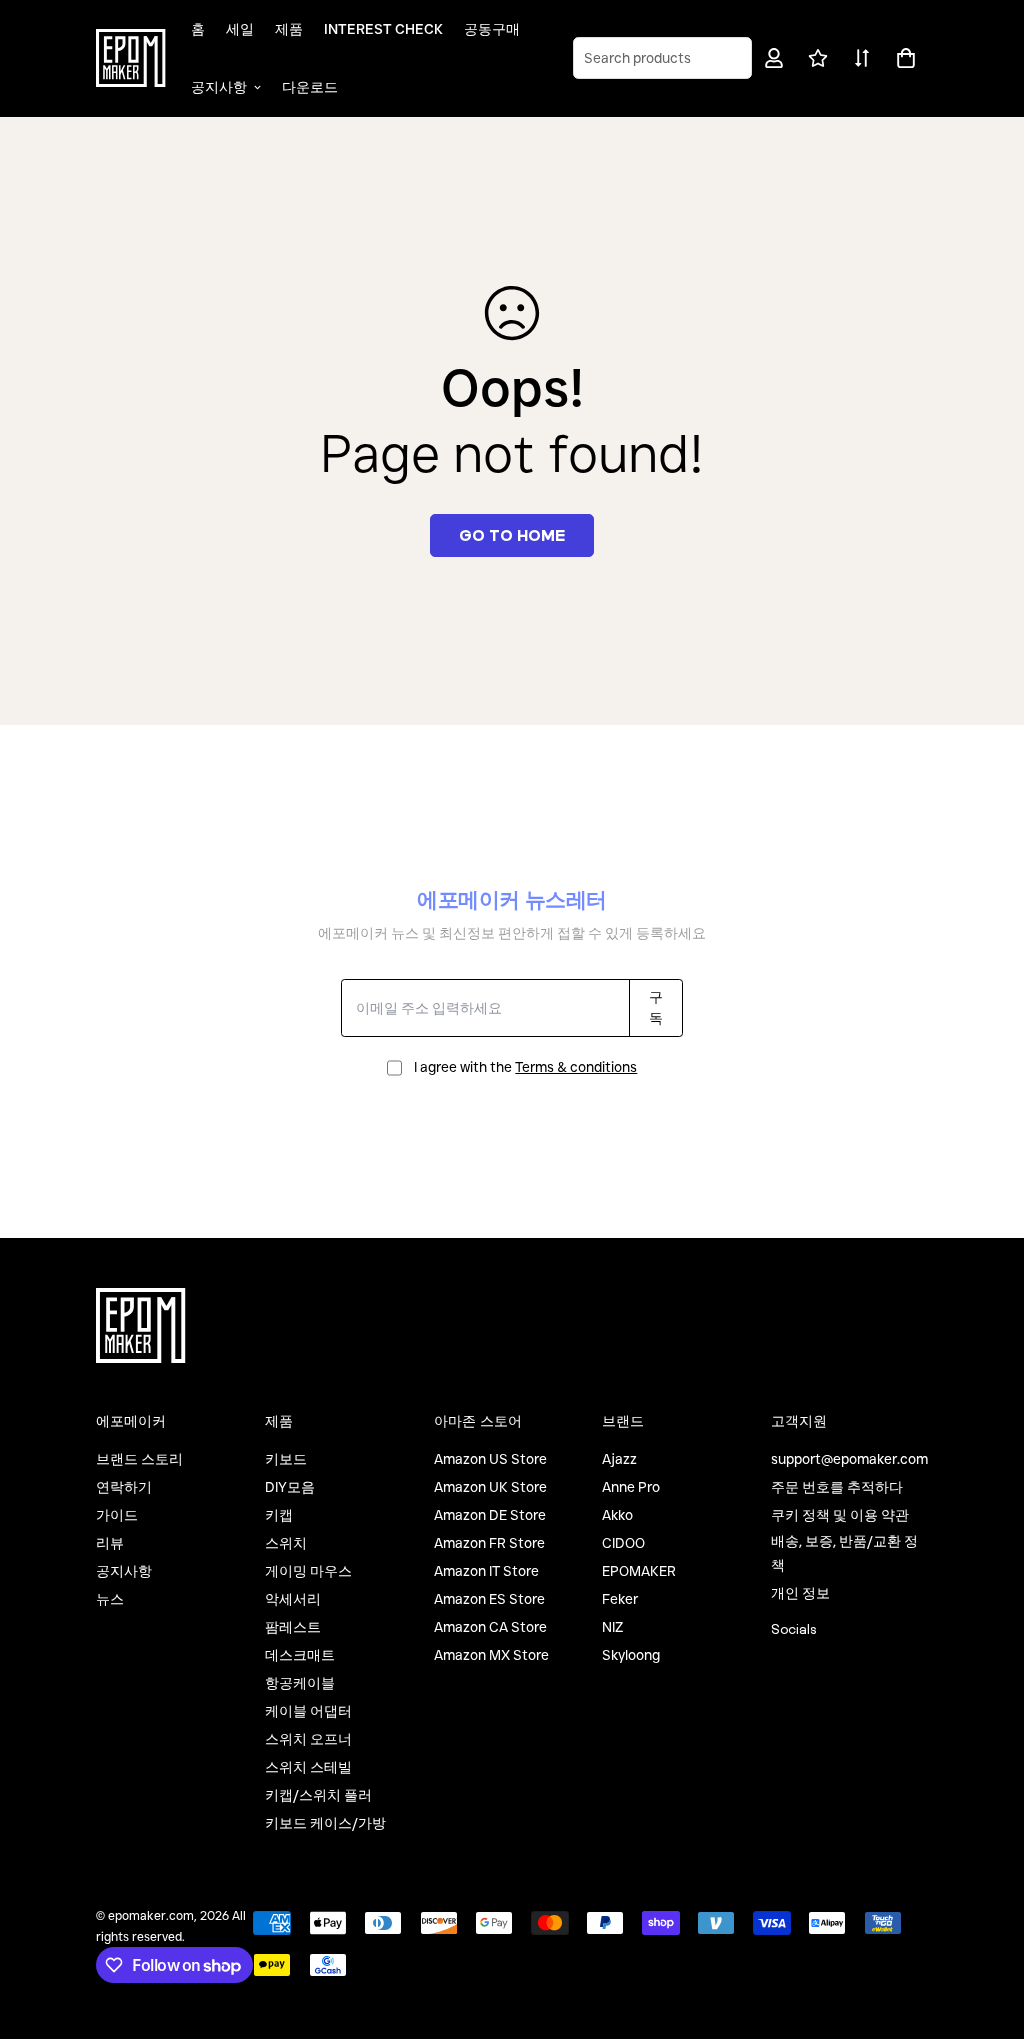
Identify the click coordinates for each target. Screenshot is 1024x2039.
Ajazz (619, 1459)
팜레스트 (293, 1627)
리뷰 (110, 1543)
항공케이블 (300, 1683)
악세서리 (293, 1599)
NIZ (612, 1627)
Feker (620, 1599)
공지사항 (219, 87)
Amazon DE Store (490, 1515)
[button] (902, 58)
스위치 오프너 (308, 1739)
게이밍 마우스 (308, 1571)
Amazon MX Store (491, 1655)
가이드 (117, 1515)
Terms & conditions (576, 1067)
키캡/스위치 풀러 (318, 1795)
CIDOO (623, 1543)
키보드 (286, 1459)
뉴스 (110, 1599)
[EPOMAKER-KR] (131, 58)
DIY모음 (290, 1487)
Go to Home (512, 535)
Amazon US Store (490, 1459)
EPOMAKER (639, 1571)
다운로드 (310, 87)
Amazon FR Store (489, 1543)
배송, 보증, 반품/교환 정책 (844, 1553)
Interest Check (383, 29)
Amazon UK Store (490, 1487)
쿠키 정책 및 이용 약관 (840, 1515)
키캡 (279, 1515)
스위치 (286, 1543)
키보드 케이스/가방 (325, 1823)
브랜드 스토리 (139, 1459)
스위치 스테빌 (308, 1767)
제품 (289, 29)
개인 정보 (800, 1593)
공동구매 (492, 29)
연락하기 (124, 1487)
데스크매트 (300, 1655)
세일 (240, 29)
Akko (617, 1515)
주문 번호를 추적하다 (837, 1487)
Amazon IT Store (486, 1571)
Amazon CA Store (490, 1627)
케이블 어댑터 (308, 1711)
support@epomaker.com (849, 1459)
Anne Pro (631, 1487)
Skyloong (631, 1655)
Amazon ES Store (489, 1599)
